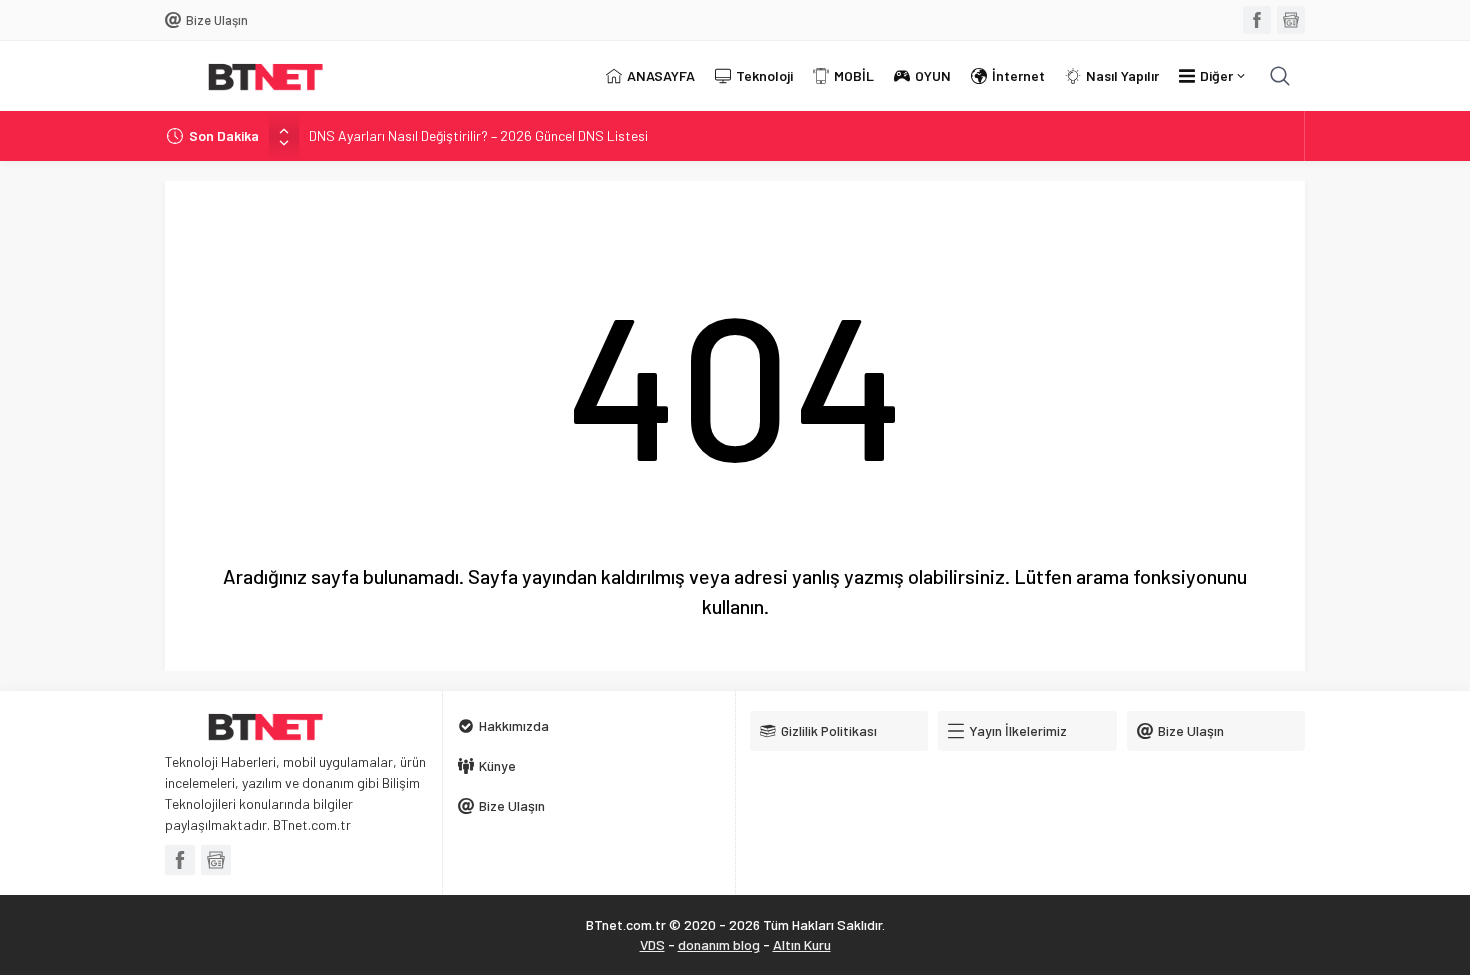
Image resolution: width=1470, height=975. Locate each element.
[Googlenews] (1291, 20)
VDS (652, 944)
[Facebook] (1257, 20)
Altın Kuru (802, 944)
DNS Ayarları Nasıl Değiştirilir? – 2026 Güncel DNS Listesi (478, 135)
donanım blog (719, 944)
